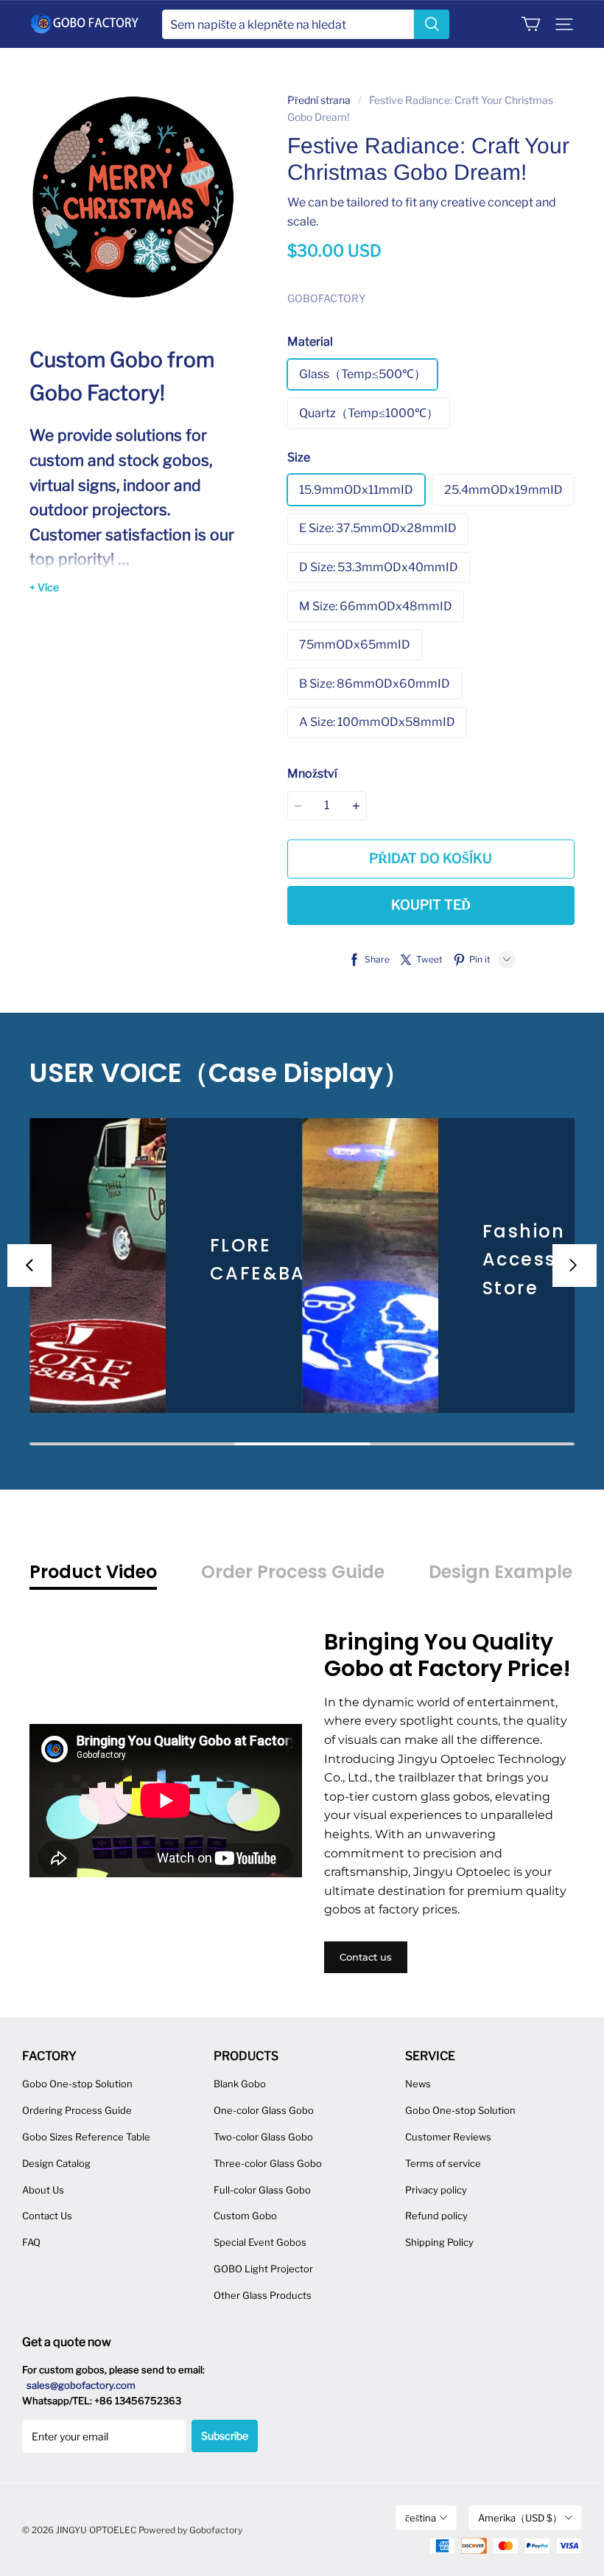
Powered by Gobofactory (190, 2530)
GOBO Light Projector (263, 2269)
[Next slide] (575, 1266)
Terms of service (443, 2163)
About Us (43, 2190)
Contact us (366, 1957)
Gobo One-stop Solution (77, 2084)
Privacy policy (436, 2190)
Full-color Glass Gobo (262, 2190)
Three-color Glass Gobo (268, 2163)
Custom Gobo (245, 2216)
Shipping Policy (439, 2242)
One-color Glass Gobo (264, 2110)
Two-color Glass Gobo (263, 2137)
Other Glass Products (263, 2295)
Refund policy (436, 2216)
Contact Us (47, 2216)
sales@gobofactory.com (81, 2385)
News (418, 2084)
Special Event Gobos (260, 2242)
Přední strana (319, 100)
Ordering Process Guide (77, 2110)
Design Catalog (56, 2163)
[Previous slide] (29, 1266)
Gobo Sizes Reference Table (86, 2137)
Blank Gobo (240, 2084)
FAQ (31, 2242)
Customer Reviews (448, 2137)
